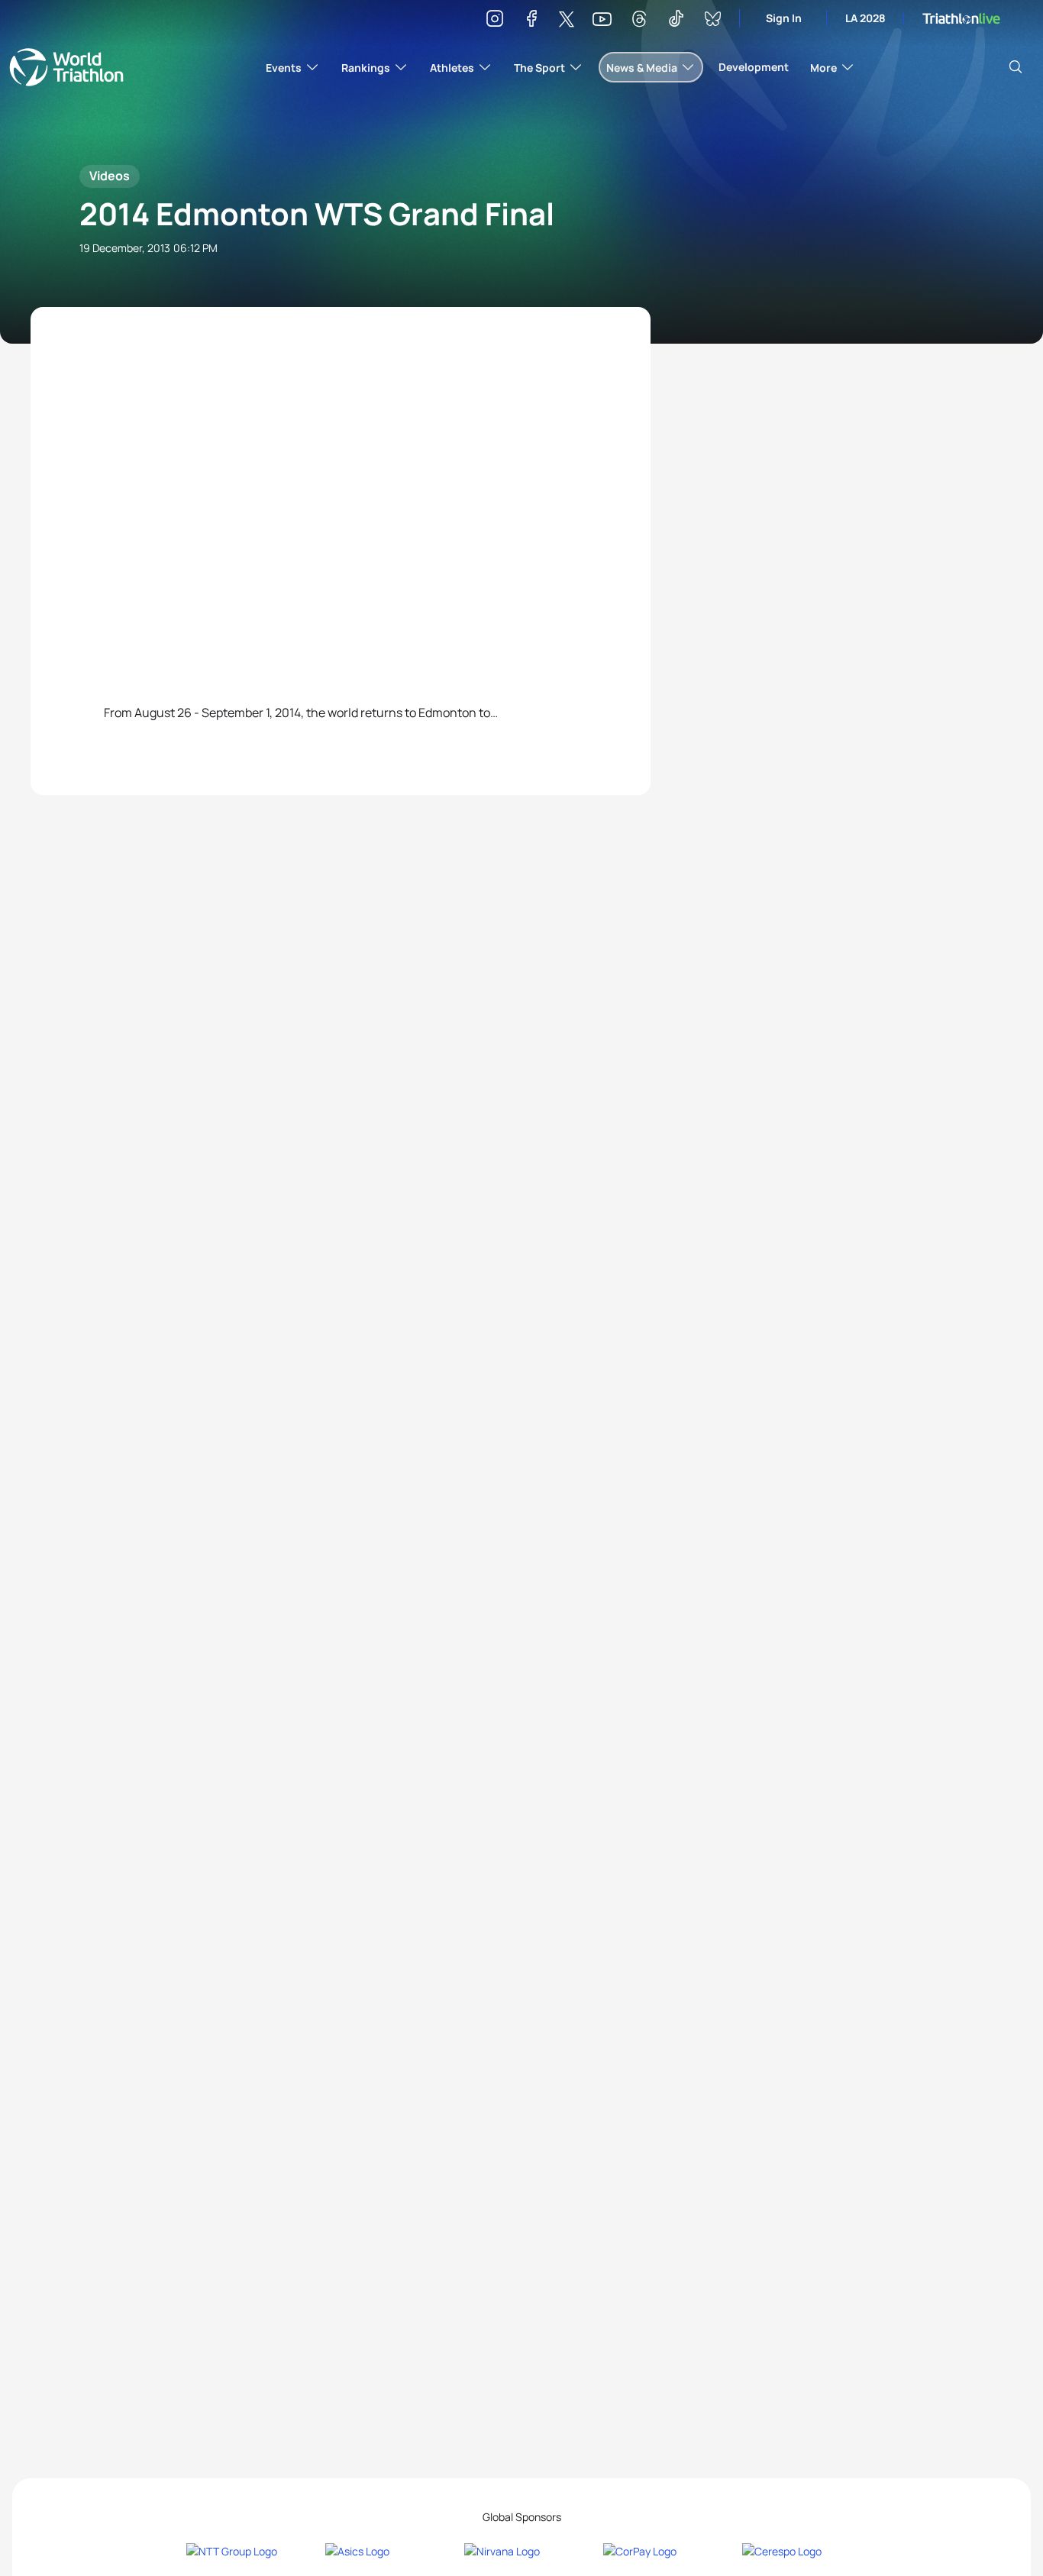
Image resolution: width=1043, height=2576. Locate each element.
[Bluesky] (712, 21)
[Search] (1016, 67)
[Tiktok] (676, 21)
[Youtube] (602, 19)
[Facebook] (531, 21)
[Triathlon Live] (961, 19)
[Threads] (639, 21)
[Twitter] (567, 20)
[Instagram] (495, 21)
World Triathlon (66, 67)
